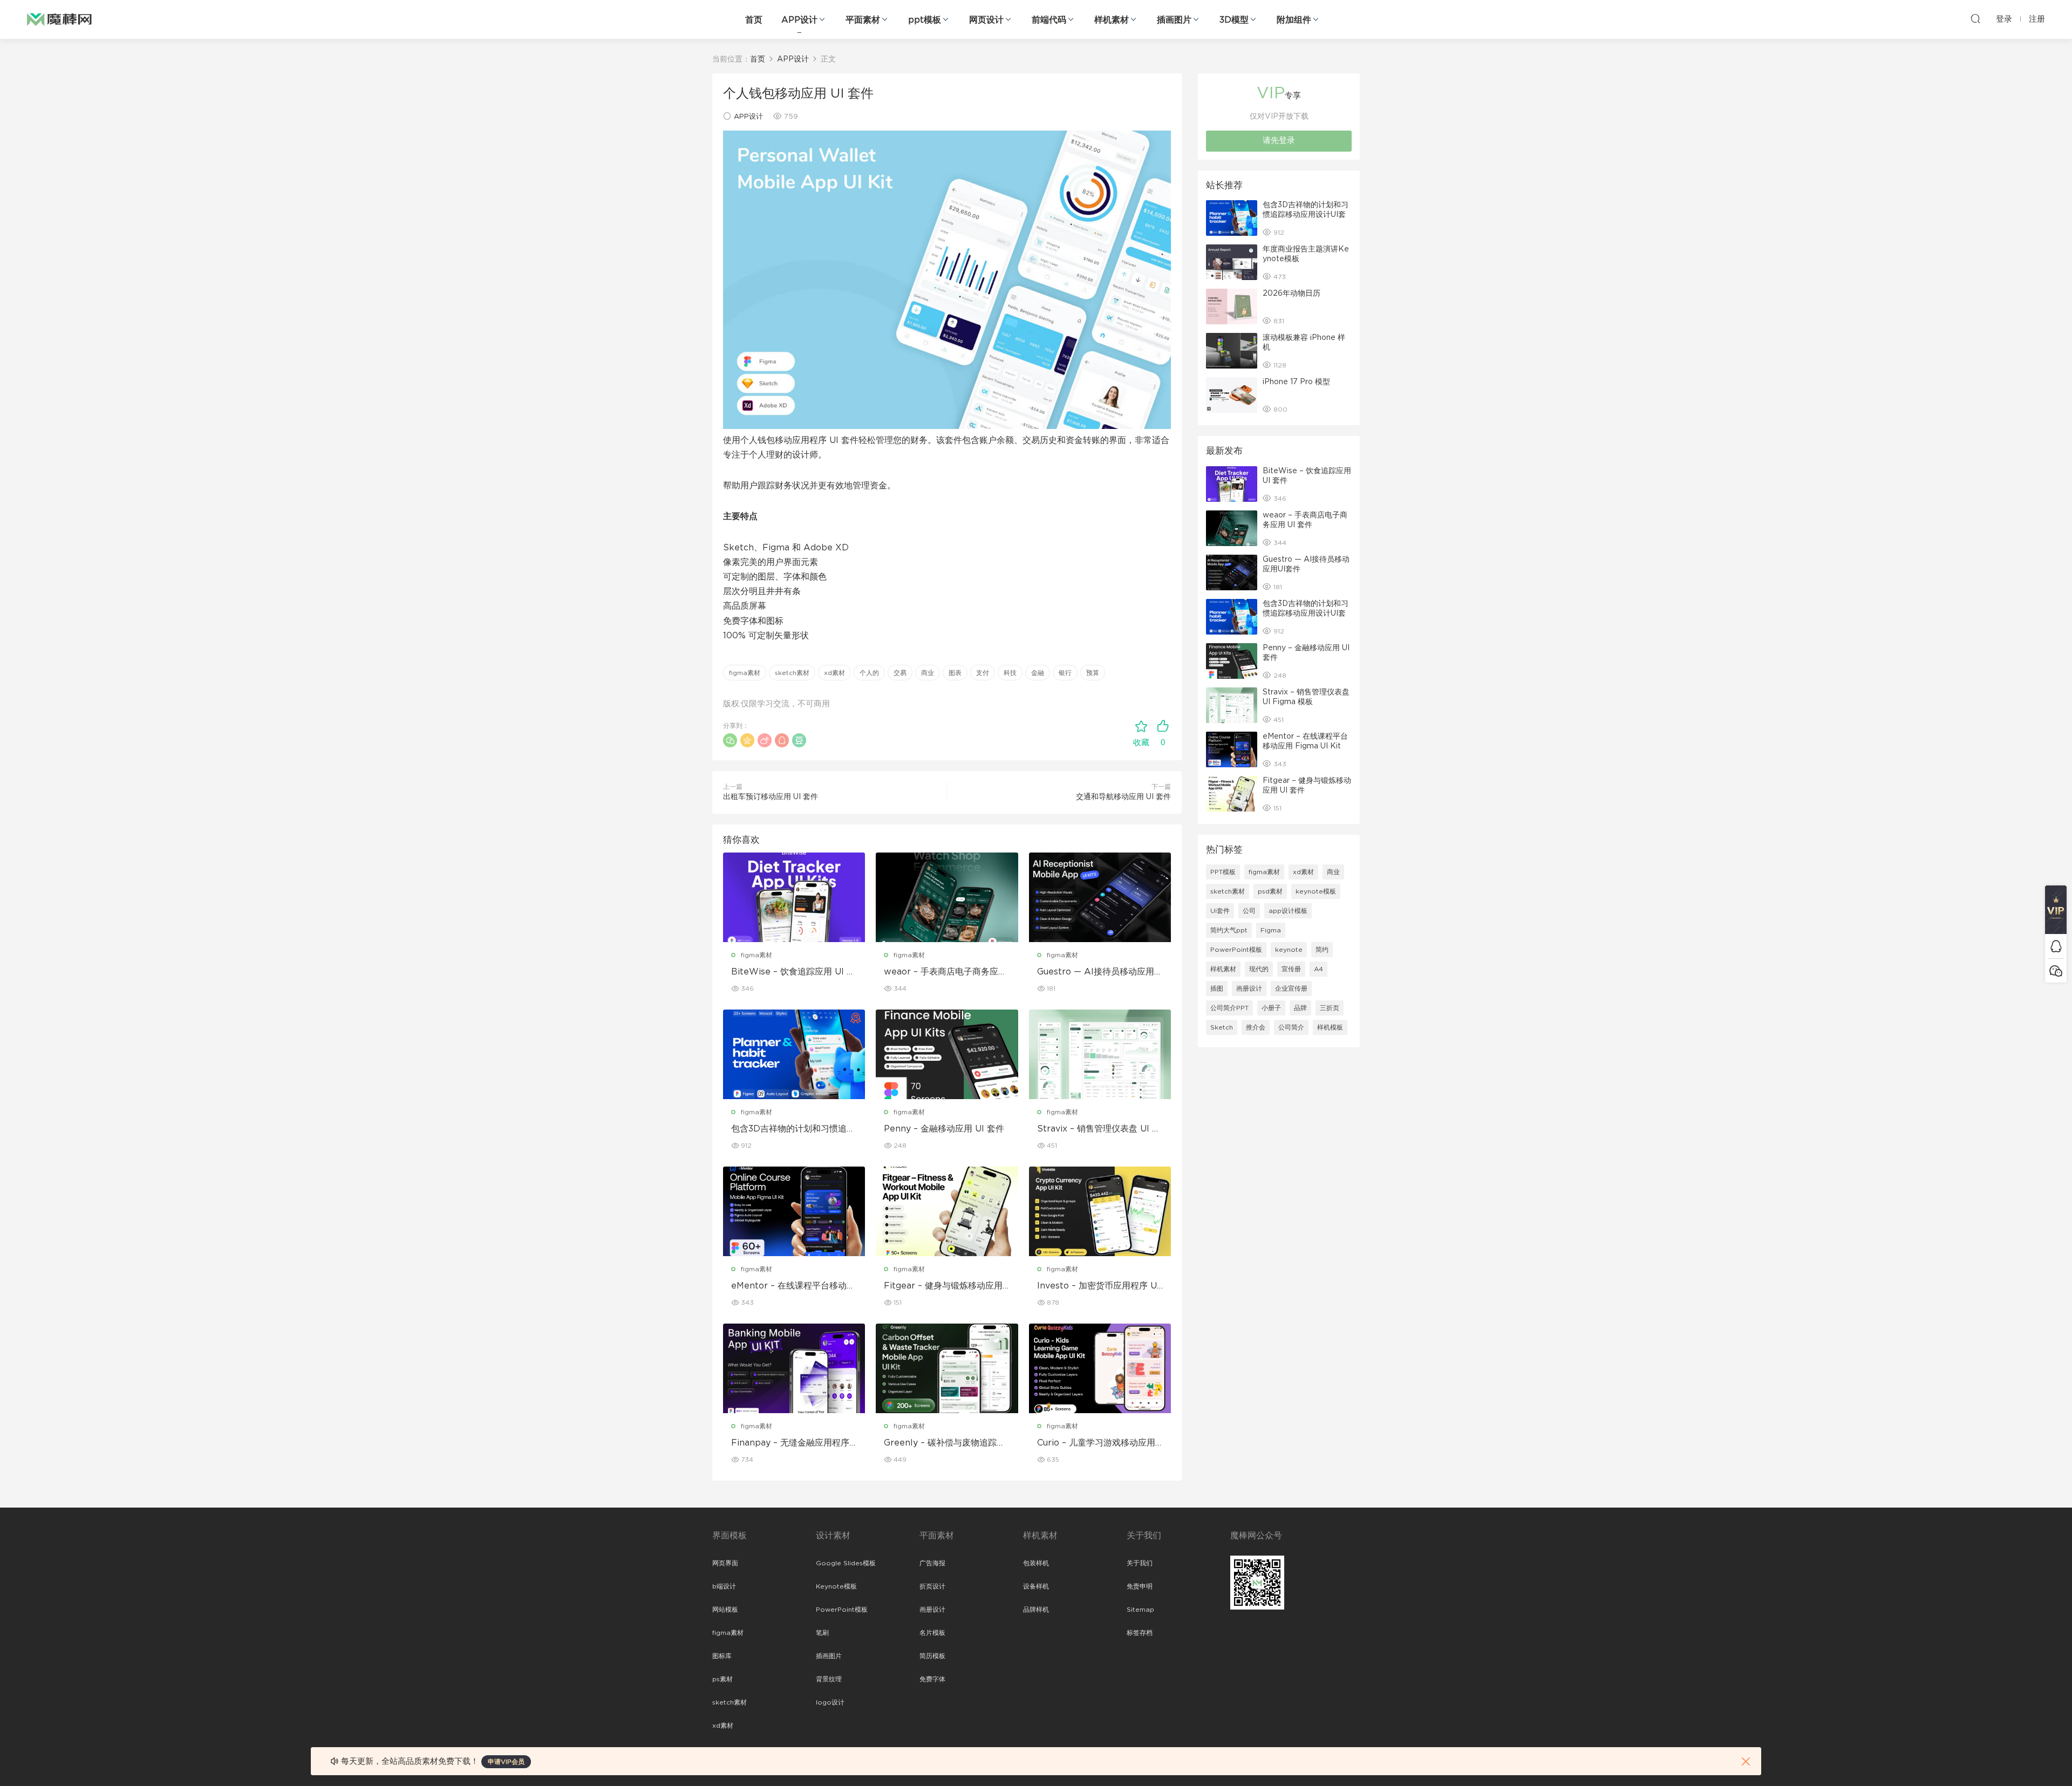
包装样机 (1036, 1563)
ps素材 (723, 1679)
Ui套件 (1220, 911)
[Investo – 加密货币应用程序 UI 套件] (1100, 1211)
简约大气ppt (1229, 930)
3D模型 (1234, 20)
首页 (754, 20)
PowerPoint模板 (1236, 950)
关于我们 (1140, 1563)
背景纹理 (829, 1679)
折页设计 (932, 1586)
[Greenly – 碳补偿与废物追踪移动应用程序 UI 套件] (947, 1368)
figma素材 (745, 673)
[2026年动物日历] (1232, 306)
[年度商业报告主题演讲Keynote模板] (1232, 262)
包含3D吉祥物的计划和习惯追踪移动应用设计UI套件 (793, 1129)
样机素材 (1112, 20)
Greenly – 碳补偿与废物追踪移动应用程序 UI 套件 (945, 1443)
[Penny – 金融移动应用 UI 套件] (947, 1054)
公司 (1249, 911)
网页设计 (986, 20)
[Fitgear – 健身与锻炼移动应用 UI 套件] (947, 1211)
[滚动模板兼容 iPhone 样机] (1232, 351)
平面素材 (863, 20)
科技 (1010, 673)
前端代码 (1049, 20)
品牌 (1300, 1008)
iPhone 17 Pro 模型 (1296, 382)
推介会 (1256, 1027)
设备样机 (1036, 1586)
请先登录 (1279, 141)
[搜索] (1975, 18)
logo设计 (830, 1702)
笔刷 (822, 1633)
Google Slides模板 (846, 1563)
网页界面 (725, 1563)
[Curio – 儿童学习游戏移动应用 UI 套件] (1100, 1368)
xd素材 (834, 673)
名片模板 (932, 1633)
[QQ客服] (2056, 946)
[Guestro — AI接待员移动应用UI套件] (1100, 897)
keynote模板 (1316, 891)
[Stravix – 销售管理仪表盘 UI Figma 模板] (1100, 1054)
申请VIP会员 (506, 1762)
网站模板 (725, 1610)
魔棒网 (59, 19)
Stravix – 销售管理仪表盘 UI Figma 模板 (1099, 1129)
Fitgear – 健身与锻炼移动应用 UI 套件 (943, 1286)
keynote (1289, 950)
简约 (1322, 950)
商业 (928, 673)
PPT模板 (1223, 872)
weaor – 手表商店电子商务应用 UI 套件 (945, 972)
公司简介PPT (1229, 1008)
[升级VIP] (2056, 910)
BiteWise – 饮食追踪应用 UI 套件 (793, 972)
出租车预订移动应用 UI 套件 (771, 797)
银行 (1065, 673)
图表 (955, 673)
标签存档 (1140, 1633)
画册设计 (1249, 989)
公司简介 (1291, 1027)
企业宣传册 (1291, 989)
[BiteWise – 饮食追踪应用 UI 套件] (794, 897)
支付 (983, 673)
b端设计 (724, 1586)
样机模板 (1330, 1027)
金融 (1038, 673)
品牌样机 (1036, 1610)
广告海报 (932, 1563)
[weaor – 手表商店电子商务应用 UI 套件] (947, 897)
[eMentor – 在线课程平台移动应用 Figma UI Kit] (794, 1211)
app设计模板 (1288, 911)
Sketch (1222, 1027)
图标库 (722, 1656)
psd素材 (1270, 891)
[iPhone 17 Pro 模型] (1232, 395)
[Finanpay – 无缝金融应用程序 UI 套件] (794, 1368)
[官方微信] (2056, 970)
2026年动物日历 (1291, 294)
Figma (1271, 930)
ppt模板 (925, 20)
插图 (1217, 989)
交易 (900, 673)
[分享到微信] (730, 740)
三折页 (1330, 1008)
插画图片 (1174, 20)
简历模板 (932, 1656)
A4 (1318, 969)
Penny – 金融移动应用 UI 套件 (944, 1129)
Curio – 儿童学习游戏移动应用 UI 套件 (1096, 1443)
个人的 (869, 673)
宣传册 (1291, 969)
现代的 (1259, 969)
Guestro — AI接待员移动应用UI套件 (1099, 972)
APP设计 (799, 20)
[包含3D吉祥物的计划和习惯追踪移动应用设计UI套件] (794, 1054)
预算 (1093, 673)
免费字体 (932, 1679)
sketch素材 (792, 673)
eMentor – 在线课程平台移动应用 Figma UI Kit (793, 1286)
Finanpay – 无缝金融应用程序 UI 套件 (790, 1443)
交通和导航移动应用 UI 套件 (1123, 797)
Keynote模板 (836, 1586)
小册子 (1271, 1008)
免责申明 (1140, 1586)
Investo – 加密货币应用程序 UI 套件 (1098, 1286)
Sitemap (1140, 1610)
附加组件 (1294, 20)
